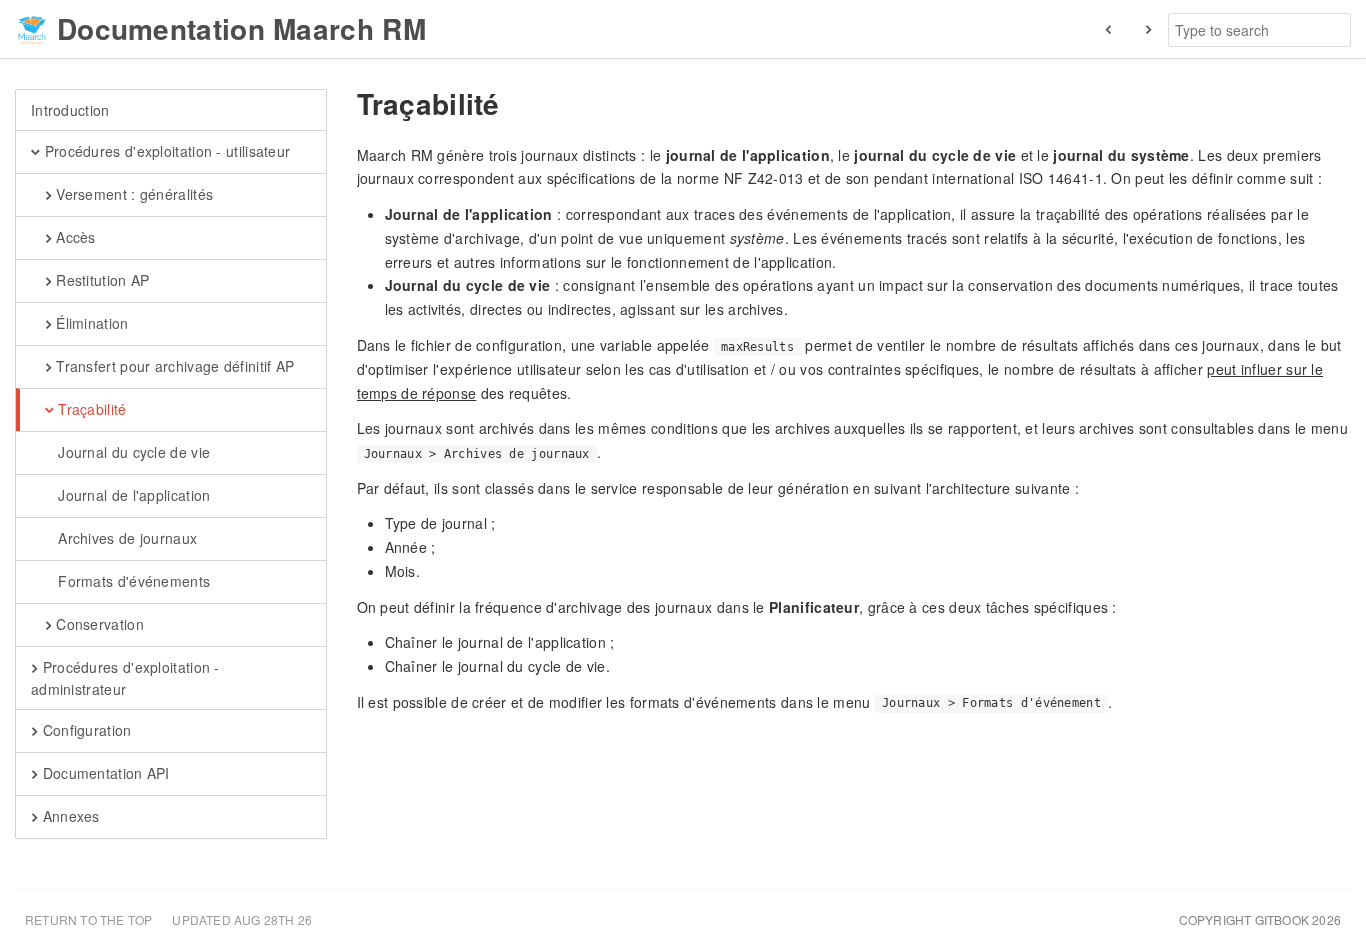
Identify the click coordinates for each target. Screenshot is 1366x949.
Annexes (68, 816)
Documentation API (103, 773)
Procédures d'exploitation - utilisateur (165, 151)
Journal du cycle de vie (132, 452)
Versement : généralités (132, 194)
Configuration (84, 730)
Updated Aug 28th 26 (242, 919)
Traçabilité (90, 409)
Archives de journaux (125, 538)
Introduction (70, 110)
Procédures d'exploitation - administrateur (125, 678)
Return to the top (88, 919)
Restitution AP (101, 280)
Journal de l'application (132, 495)
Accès (74, 237)
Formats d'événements (132, 581)
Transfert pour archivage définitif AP (173, 366)
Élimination (90, 323)
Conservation (98, 624)
